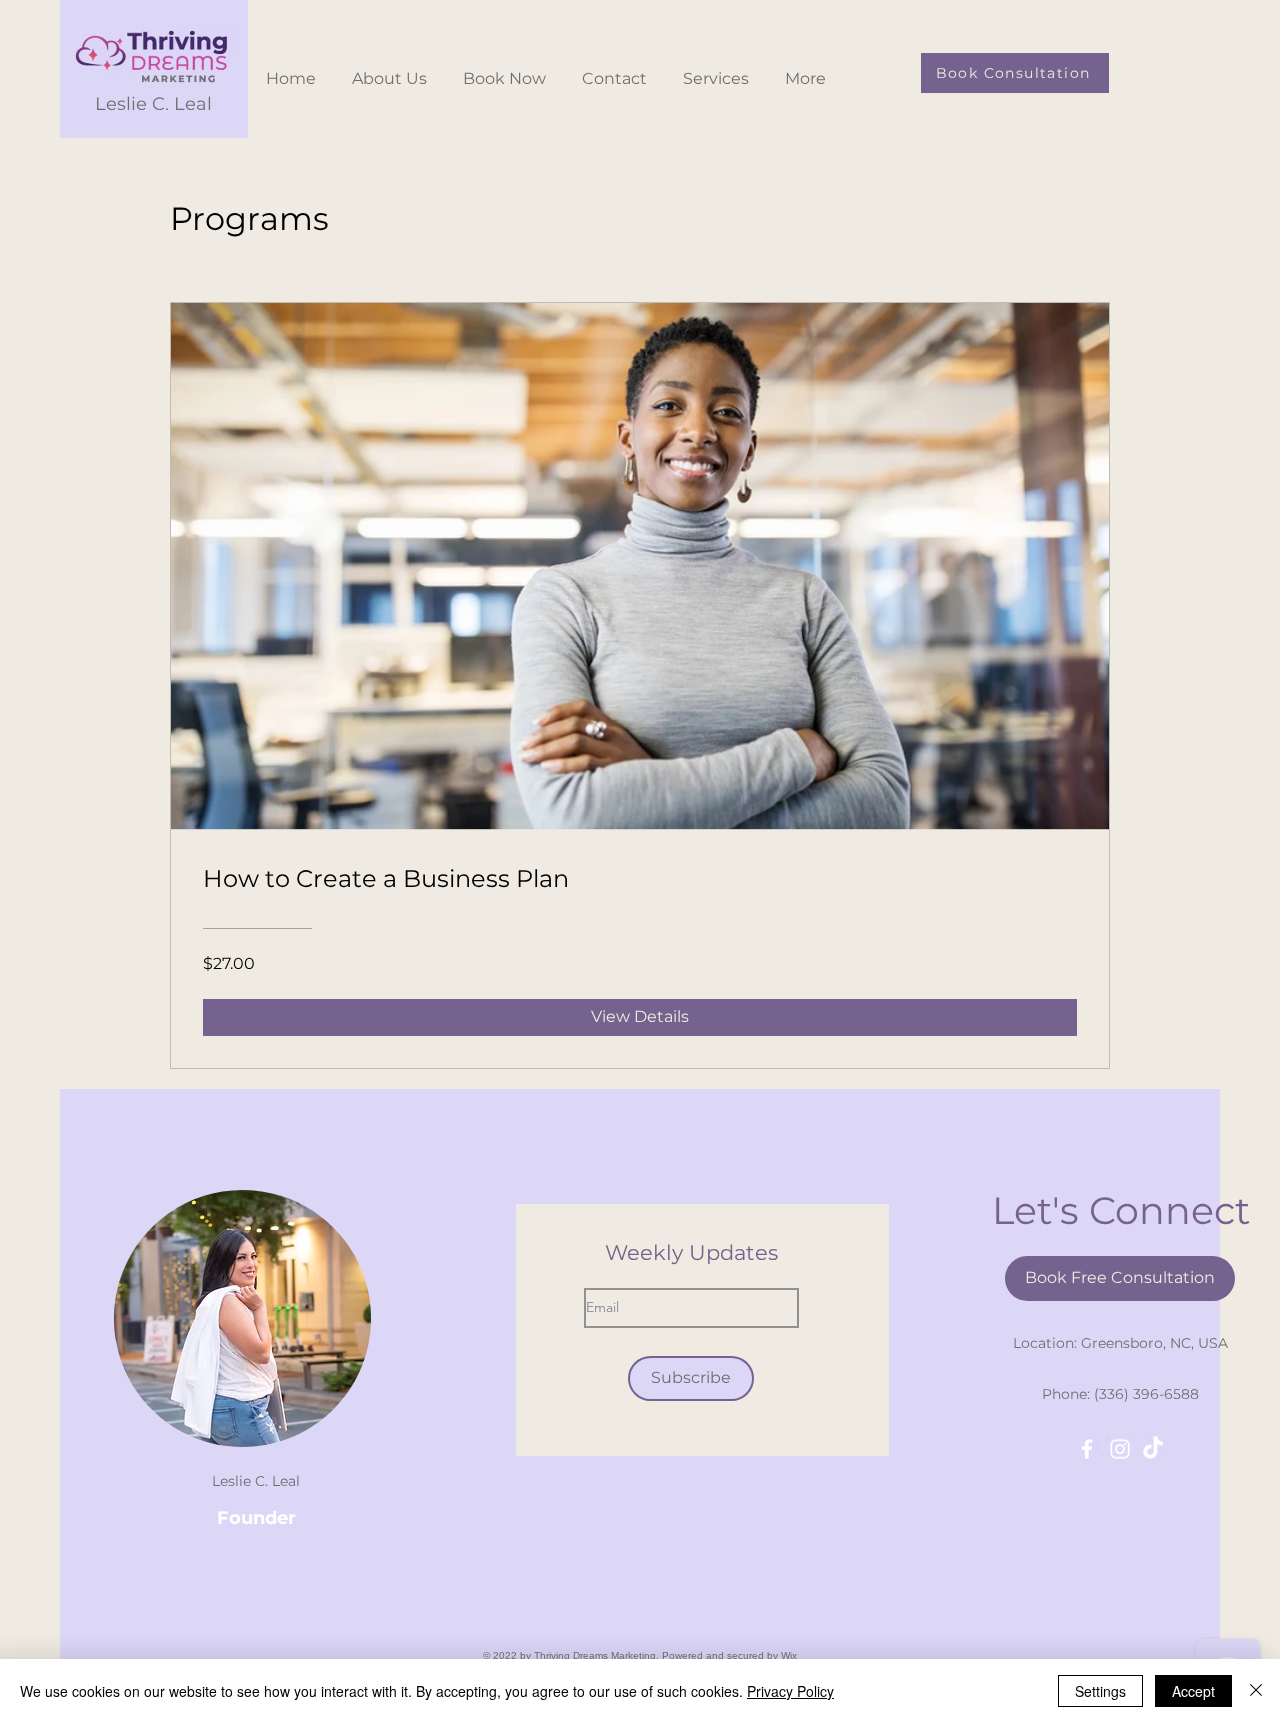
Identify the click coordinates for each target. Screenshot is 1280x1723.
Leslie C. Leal (153, 104)
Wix (789, 1655)
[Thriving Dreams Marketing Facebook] (1087, 1449)
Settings (1100, 1691)
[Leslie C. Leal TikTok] (1153, 1449)
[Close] (1256, 1691)
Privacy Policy (790, 1691)
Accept (1193, 1691)
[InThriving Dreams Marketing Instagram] (1120, 1449)
